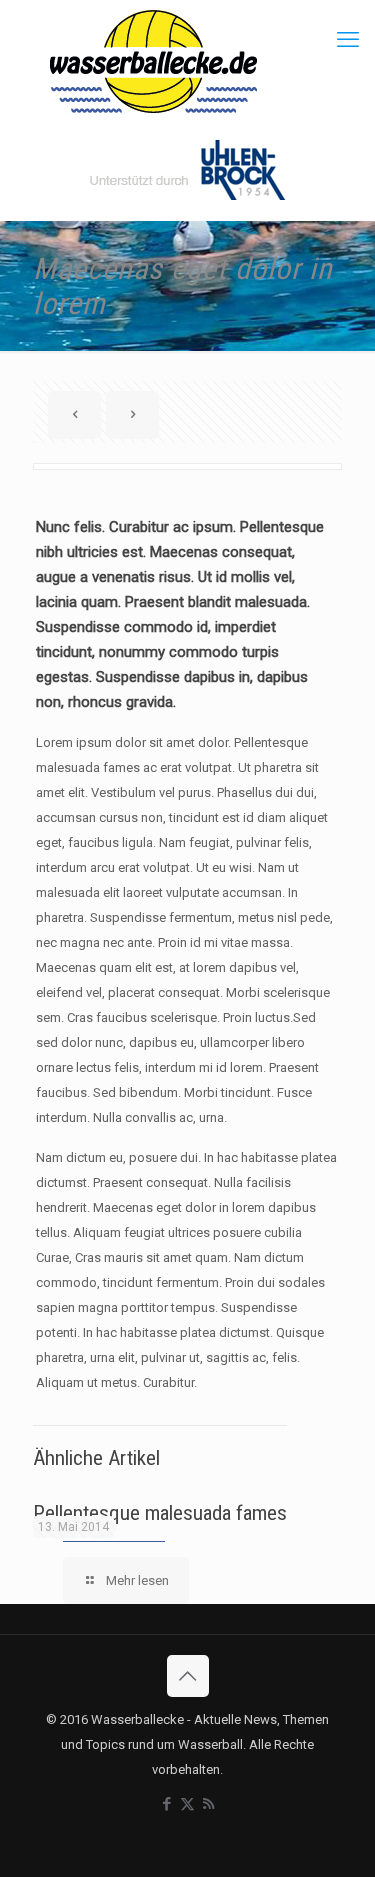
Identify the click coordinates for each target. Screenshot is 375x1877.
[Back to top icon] (188, 1676)
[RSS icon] (208, 1804)
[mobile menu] (348, 40)
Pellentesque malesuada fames (160, 1513)
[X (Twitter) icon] (187, 1804)
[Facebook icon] (166, 1804)
